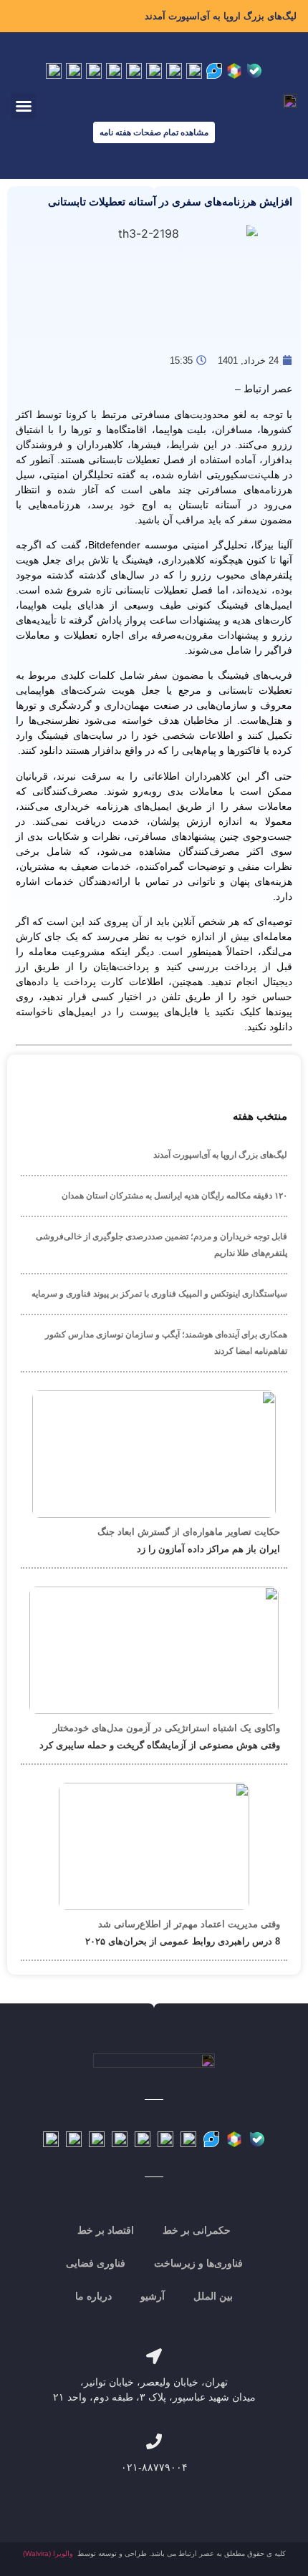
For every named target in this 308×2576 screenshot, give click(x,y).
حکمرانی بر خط (197, 2230)
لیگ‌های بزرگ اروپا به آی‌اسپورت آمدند (221, 16)
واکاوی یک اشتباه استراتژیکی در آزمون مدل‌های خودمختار (167, 1728)
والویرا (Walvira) (48, 2553)
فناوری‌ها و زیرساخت (198, 2263)
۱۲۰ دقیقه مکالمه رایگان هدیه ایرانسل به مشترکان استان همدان (174, 1196)
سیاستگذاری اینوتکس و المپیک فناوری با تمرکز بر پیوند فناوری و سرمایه (159, 1294)
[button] (24, 106)
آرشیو (153, 2296)
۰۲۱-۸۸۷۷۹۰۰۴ (154, 2467)
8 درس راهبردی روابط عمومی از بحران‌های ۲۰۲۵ (183, 1941)
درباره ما (93, 2296)
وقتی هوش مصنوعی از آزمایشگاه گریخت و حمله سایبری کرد (160, 1745)
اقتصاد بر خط (106, 2230)
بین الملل (213, 2296)
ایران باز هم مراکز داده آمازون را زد (208, 1549)
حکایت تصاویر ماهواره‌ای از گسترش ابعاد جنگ (189, 1532)
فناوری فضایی (96, 2263)
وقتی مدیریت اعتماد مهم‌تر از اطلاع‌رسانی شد (189, 1924)
